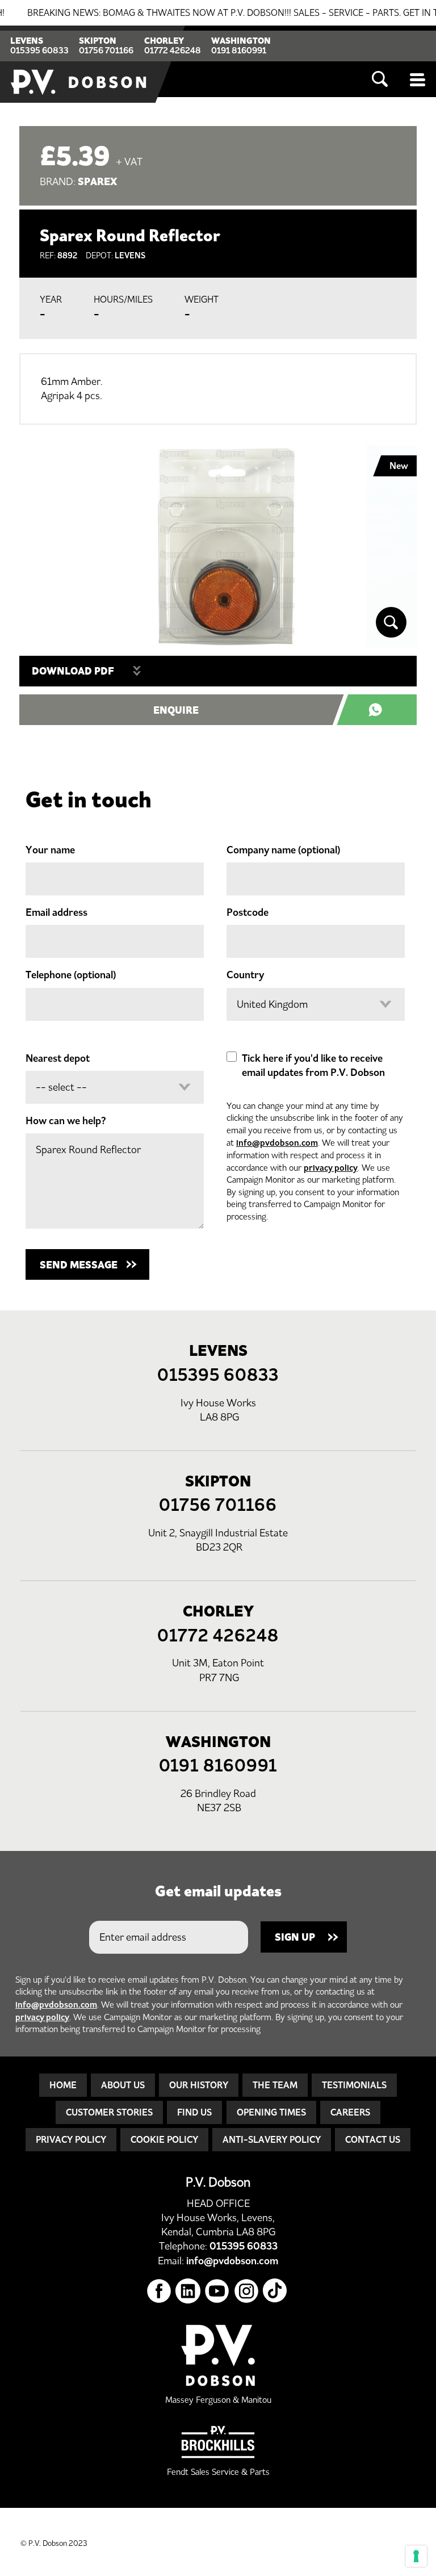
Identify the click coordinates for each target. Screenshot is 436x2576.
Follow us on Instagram (247, 2291)
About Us (123, 2085)
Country (245, 975)
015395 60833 (39, 50)
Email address (56, 912)
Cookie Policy (164, 2139)
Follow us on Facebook (159, 2291)
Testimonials (354, 2085)
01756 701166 (106, 50)
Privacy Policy (71, 2139)
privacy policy (331, 1168)
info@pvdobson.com (277, 1143)
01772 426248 (173, 50)
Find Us (194, 2112)
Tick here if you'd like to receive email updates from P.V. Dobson (313, 1065)
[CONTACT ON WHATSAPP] (383, 710)
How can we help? (66, 1121)
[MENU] (418, 79)
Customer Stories (109, 2112)
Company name (283, 850)
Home (63, 2085)
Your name (50, 850)
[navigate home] (79, 64)
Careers (350, 2112)
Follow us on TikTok (276, 2291)
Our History (199, 2085)
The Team (275, 2085)
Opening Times (271, 2112)
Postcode (248, 912)
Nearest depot (58, 1058)
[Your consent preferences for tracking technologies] (416, 2556)
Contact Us (373, 2139)
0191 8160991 (239, 50)
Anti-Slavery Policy (272, 2139)
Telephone (71, 975)
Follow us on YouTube (217, 2291)
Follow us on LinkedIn (188, 2291)
